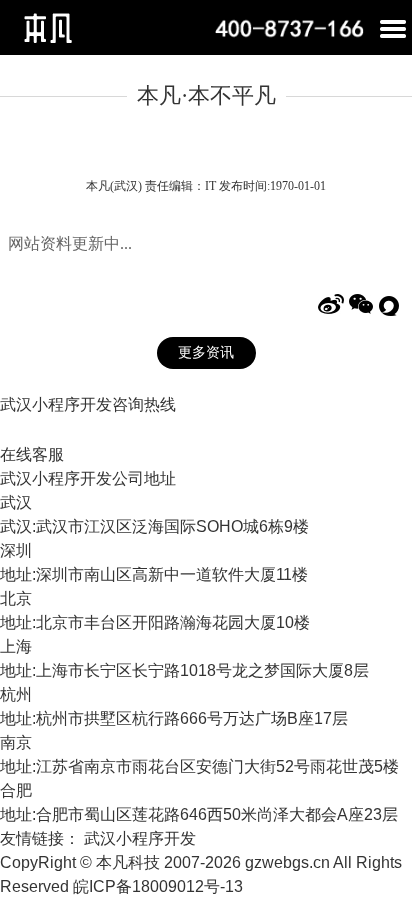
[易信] (391, 305)
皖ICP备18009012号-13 (158, 886)
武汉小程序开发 (140, 838)
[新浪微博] (331, 305)
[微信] (361, 305)
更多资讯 (206, 352)
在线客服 (32, 454)
